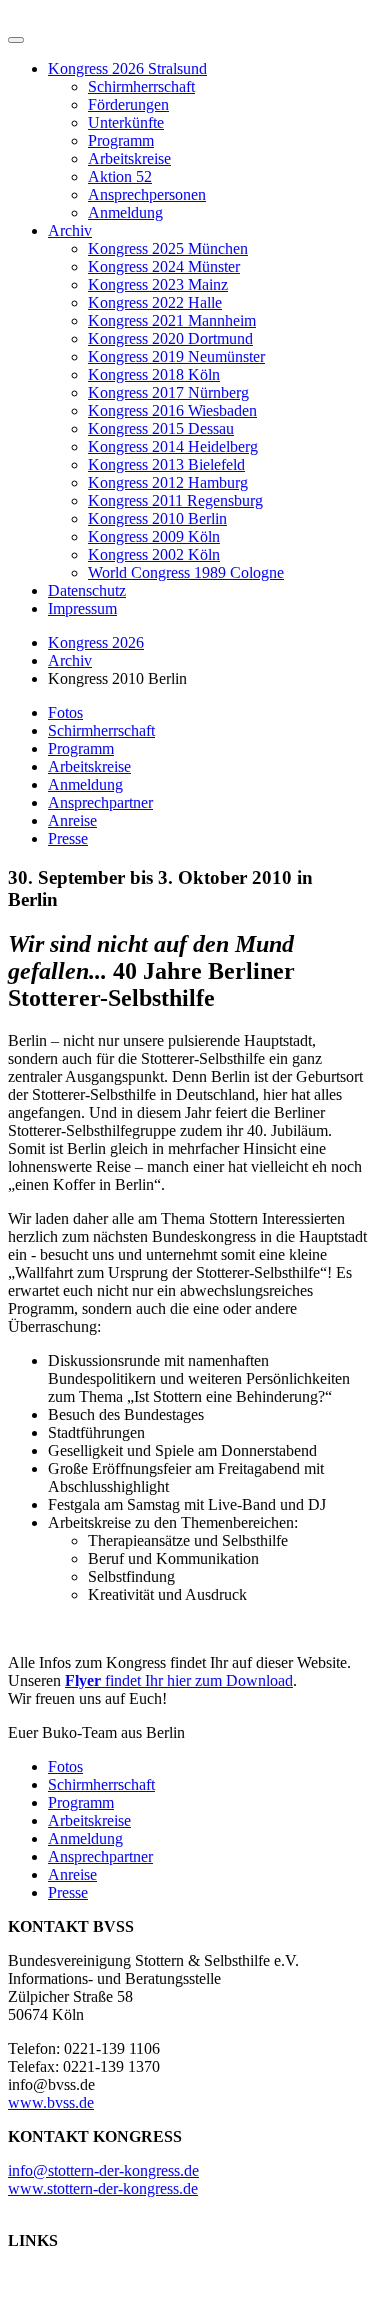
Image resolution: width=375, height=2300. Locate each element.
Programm (121, 140)
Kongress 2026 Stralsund (127, 68)
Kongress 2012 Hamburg (168, 482)
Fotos (65, 712)
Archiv (70, 230)
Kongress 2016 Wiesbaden (172, 410)
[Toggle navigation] (16, 40)
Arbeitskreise (129, 158)
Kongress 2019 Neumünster (176, 356)
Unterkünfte (126, 122)
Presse (68, 838)
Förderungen (128, 104)
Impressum (82, 608)
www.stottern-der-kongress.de (103, 2188)
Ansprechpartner (100, 802)
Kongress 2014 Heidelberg (173, 446)
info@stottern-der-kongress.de (103, 2170)
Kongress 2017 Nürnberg (168, 392)
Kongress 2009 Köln (154, 536)
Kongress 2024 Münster (164, 266)
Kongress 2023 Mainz (158, 284)
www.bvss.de (51, 2102)
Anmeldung (125, 212)
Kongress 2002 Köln (154, 554)
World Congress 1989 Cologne (186, 572)
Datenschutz (87, 590)
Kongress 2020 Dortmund (170, 338)
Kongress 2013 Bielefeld (166, 464)
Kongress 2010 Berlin (157, 518)
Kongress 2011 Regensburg (175, 500)
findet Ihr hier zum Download (179, 1680)
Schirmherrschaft (141, 86)
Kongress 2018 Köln (154, 374)
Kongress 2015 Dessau (161, 428)
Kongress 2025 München (168, 248)
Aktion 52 (120, 176)
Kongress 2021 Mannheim (172, 320)
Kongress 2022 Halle (155, 302)
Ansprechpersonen (147, 194)
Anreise (72, 820)
